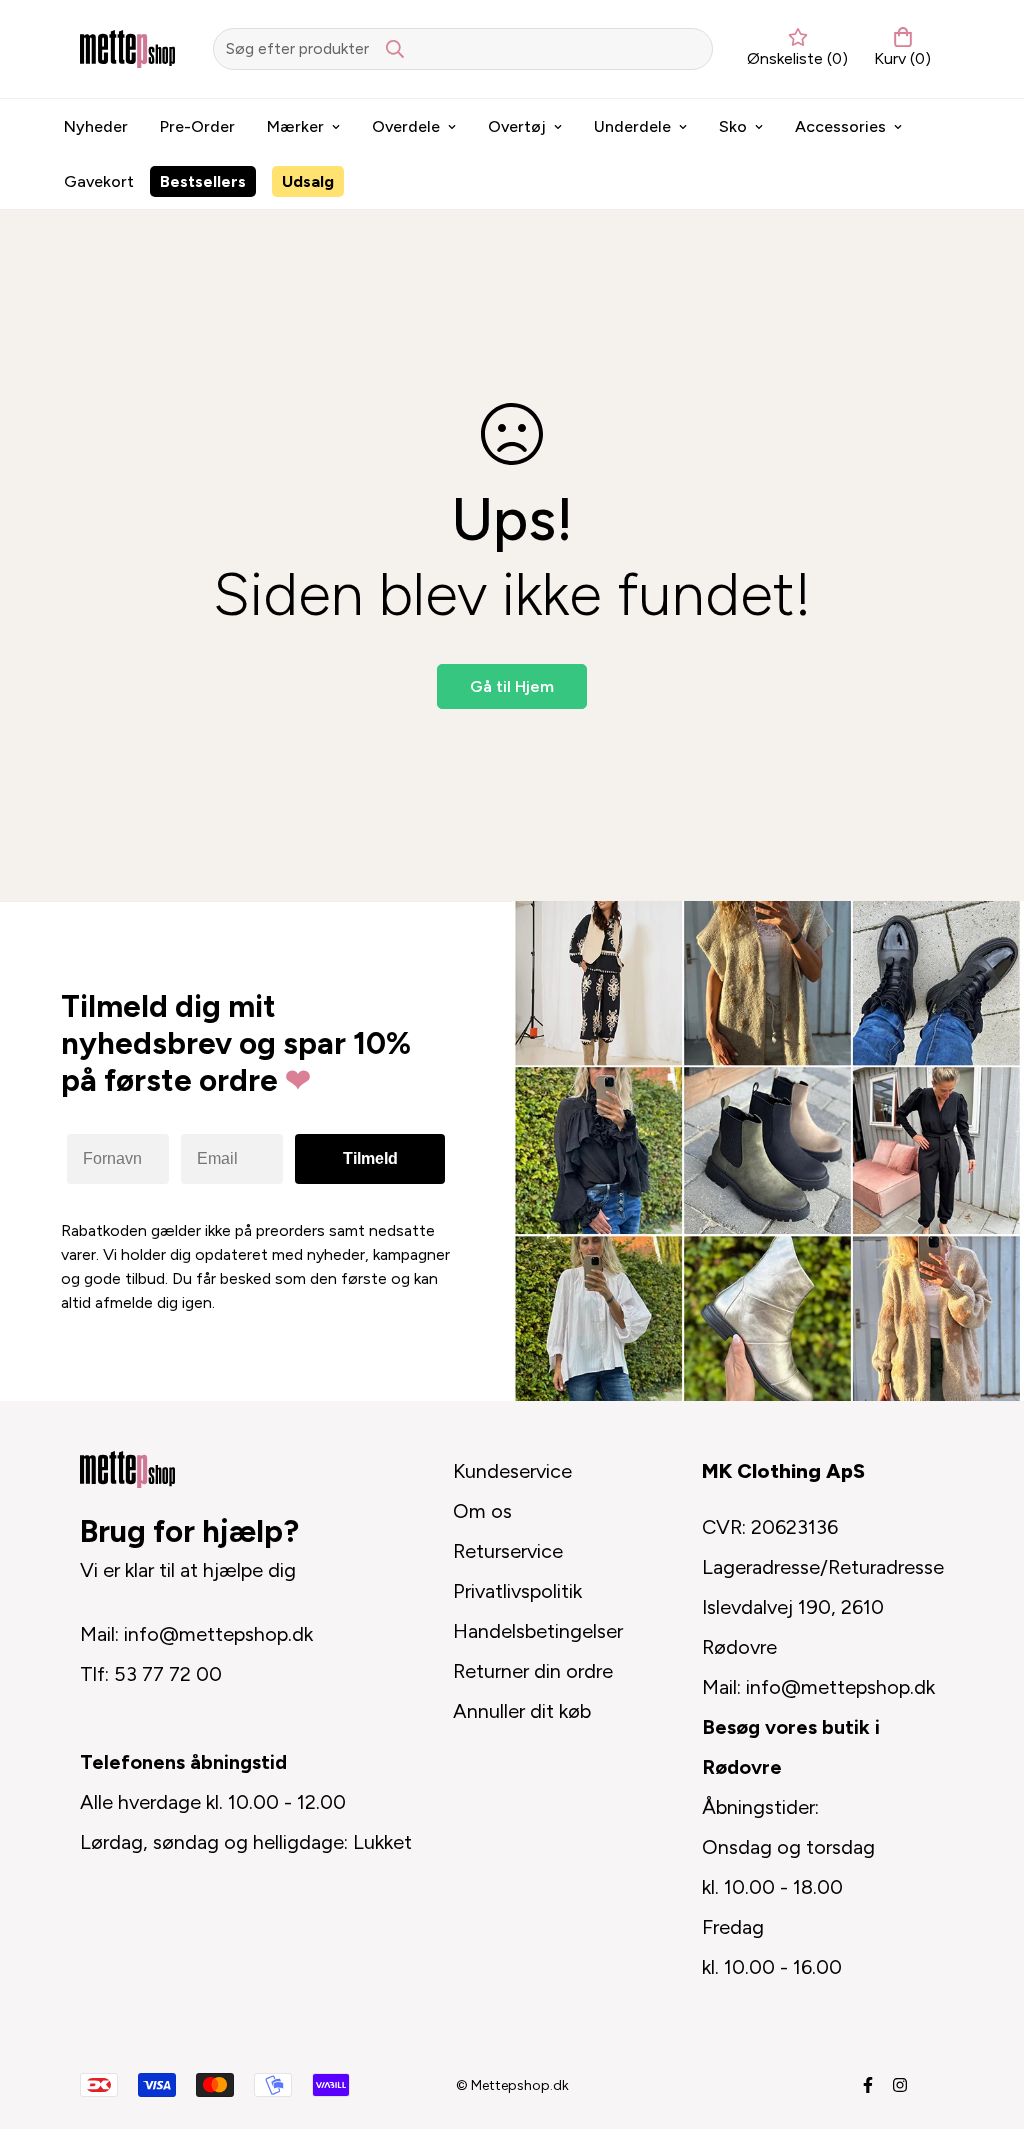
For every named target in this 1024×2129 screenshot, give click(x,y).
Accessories (840, 126)
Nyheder (96, 126)
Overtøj (517, 126)
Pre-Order (197, 126)
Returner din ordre (533, 1671)
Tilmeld (370, 1158)
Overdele (406, 126)
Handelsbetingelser (538, 1631)
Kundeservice (512, 1471)
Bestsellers (203, 181)
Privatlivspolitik (517, 1591)
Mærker (295, 126)
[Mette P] (127, 48)
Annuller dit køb (522, 1711)
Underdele (632, 126)
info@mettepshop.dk (218, 1634)
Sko (733, 126)
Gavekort (99, 181)
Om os (482, 1511)
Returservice (508, 1551)
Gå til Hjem (512, 686)
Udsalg (308, 181)
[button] (898, 49)
